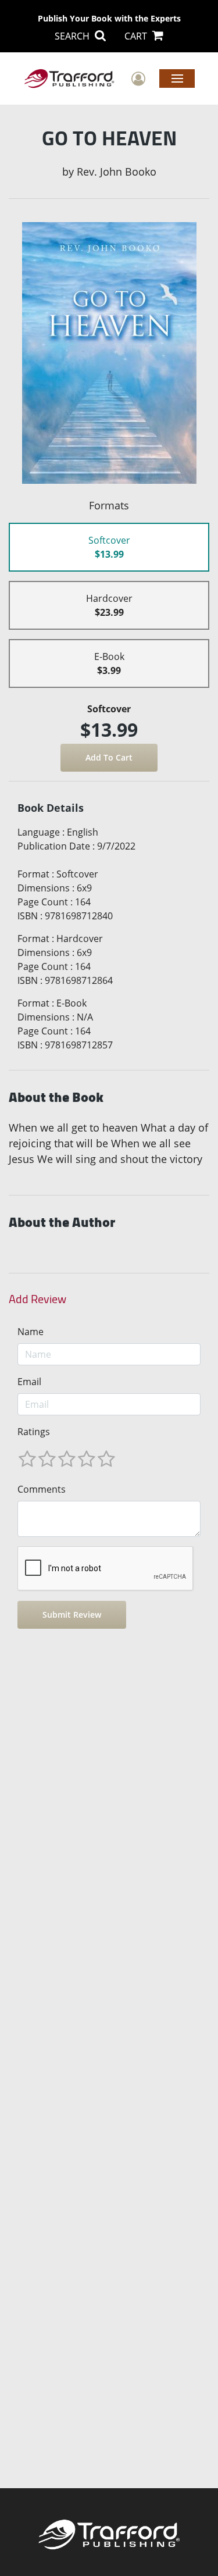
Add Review (37, 1299)
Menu (177, 78)
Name (31, 1332)
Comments (42, 1489)
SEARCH (73, 36)
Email (29, 1382)
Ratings (34, 1432)
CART (137, 36)
